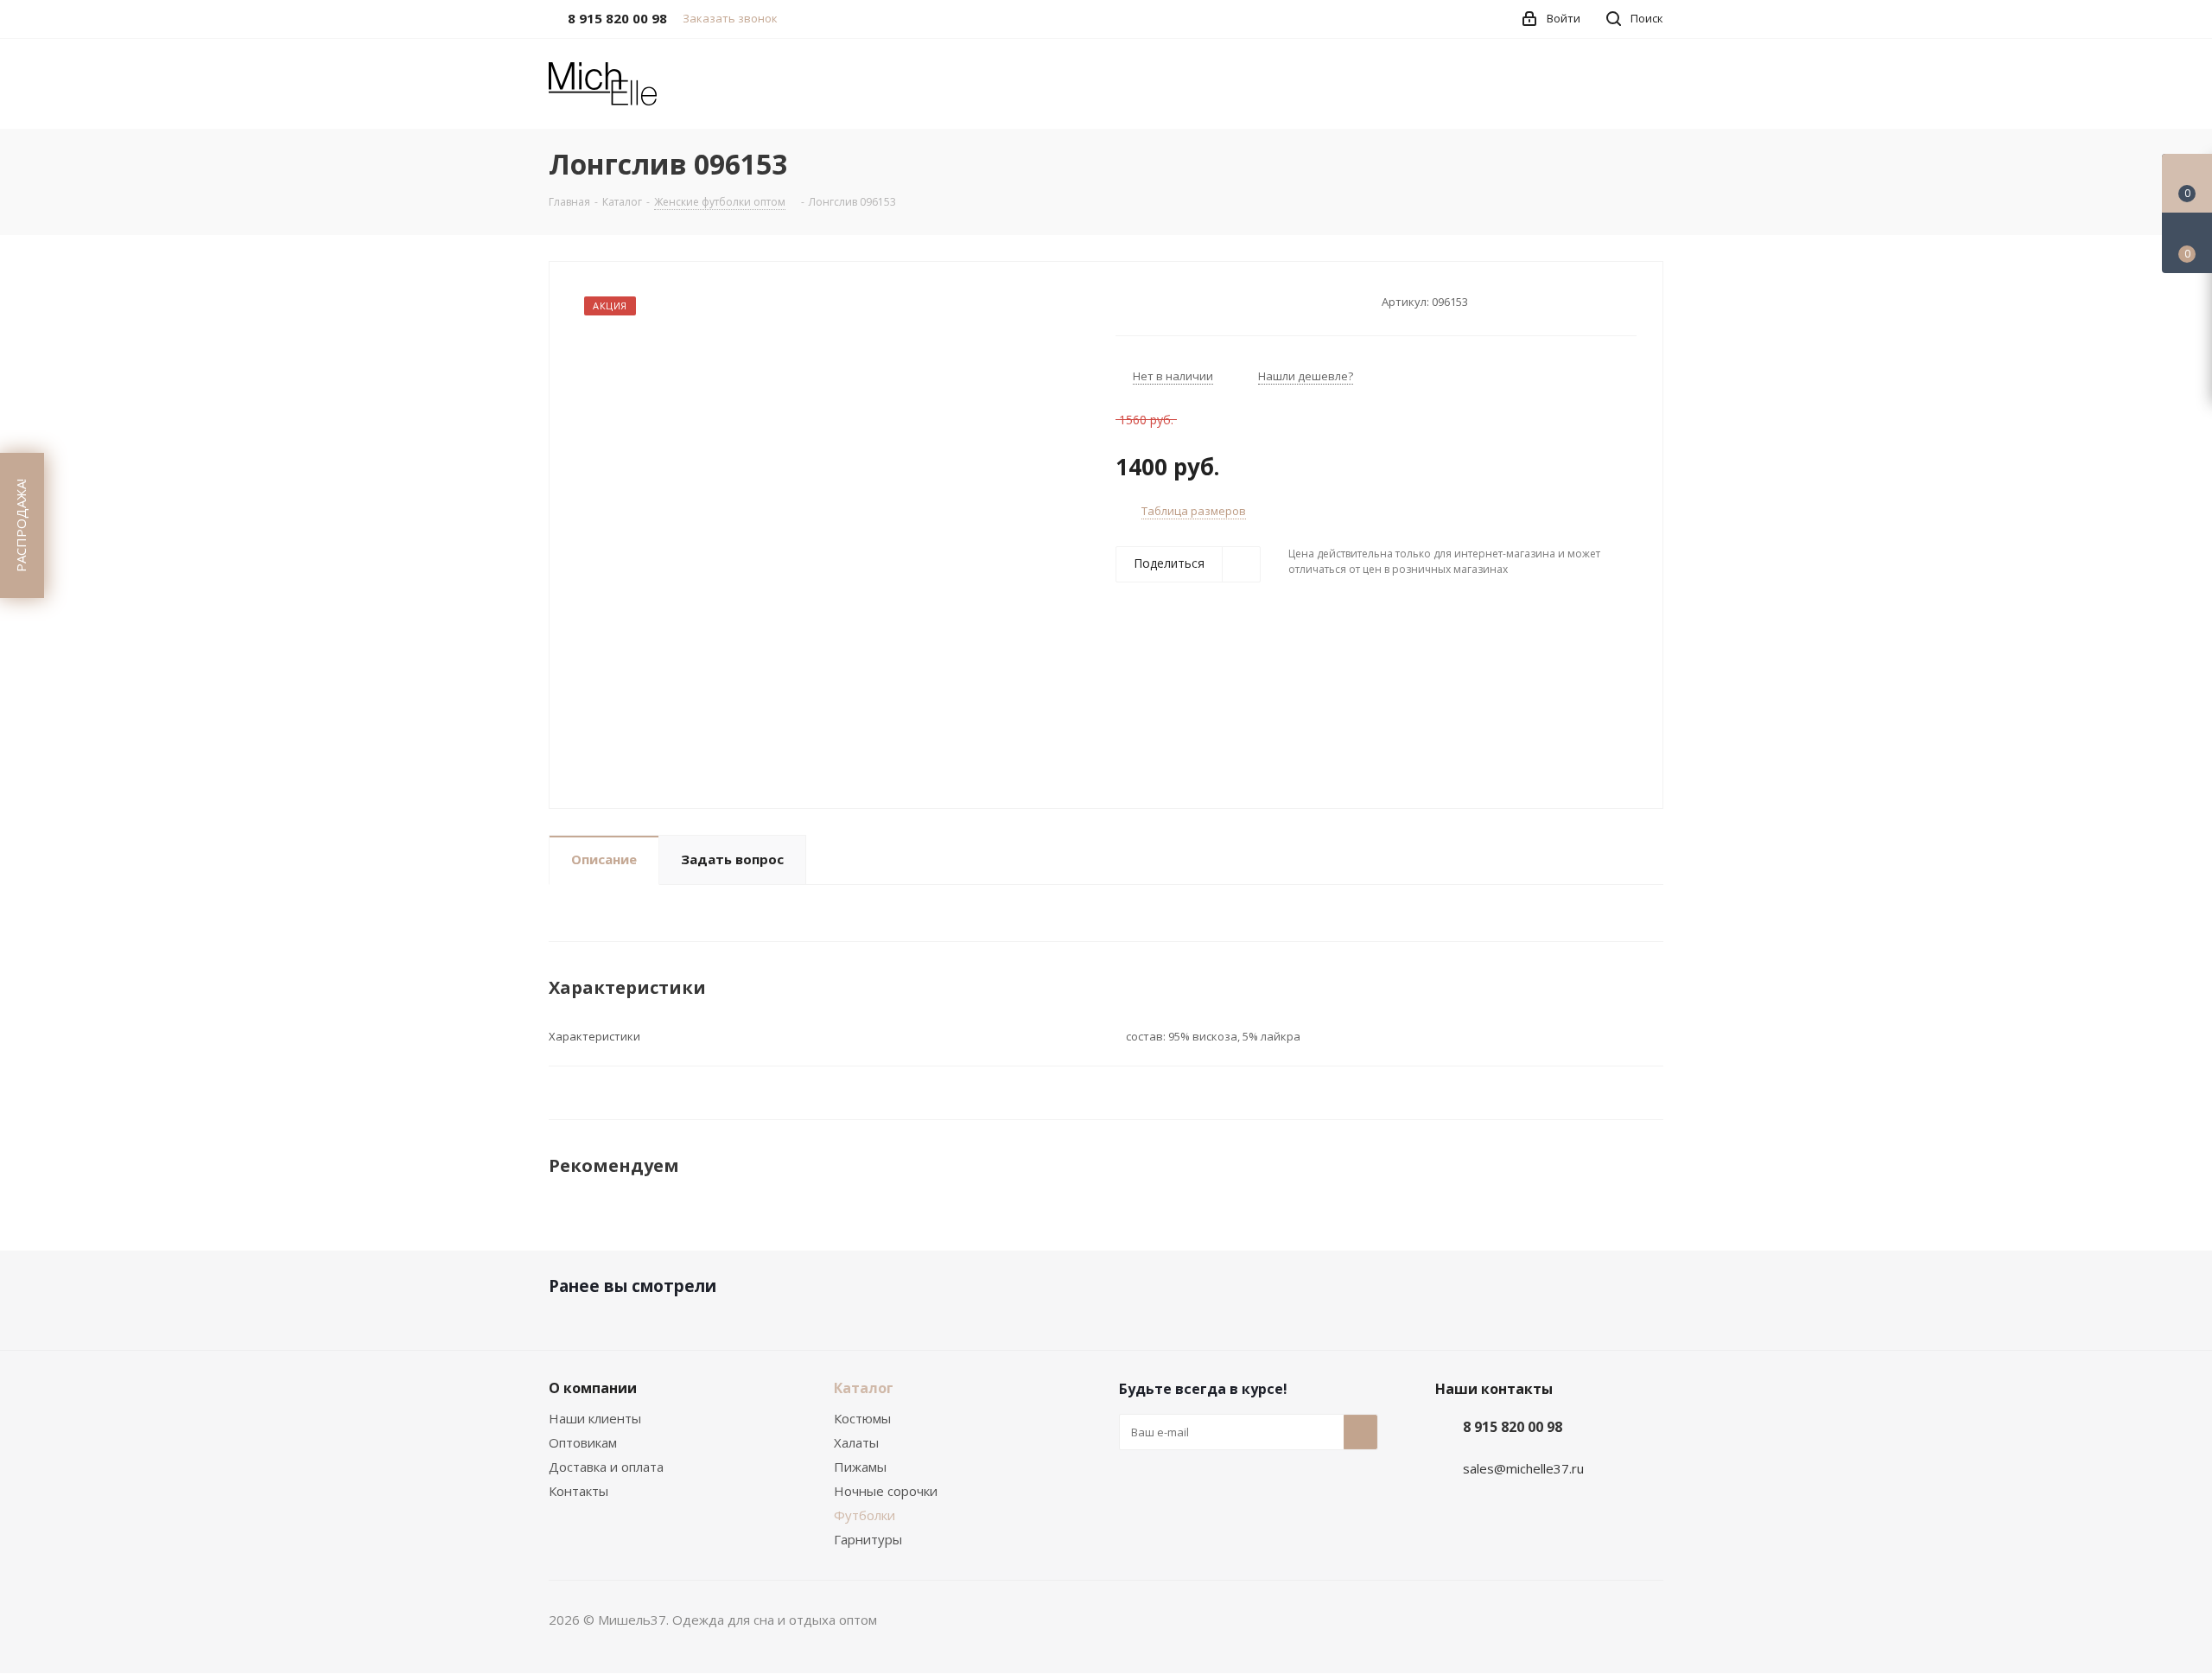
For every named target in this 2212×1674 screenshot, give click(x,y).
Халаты (856, 1442)
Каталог (864, 1388)
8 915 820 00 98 (1513, 1427)
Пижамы (860, 1467)
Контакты (578, 1491)
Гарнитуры (868, 1539)
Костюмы (862, 1418)
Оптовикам (583, 1442)
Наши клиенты (595, 1418)
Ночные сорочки (886, 1491)
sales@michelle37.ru (1523, 1468)
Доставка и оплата (606, 1467)
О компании (593, 1388)
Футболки (864, 1515)
